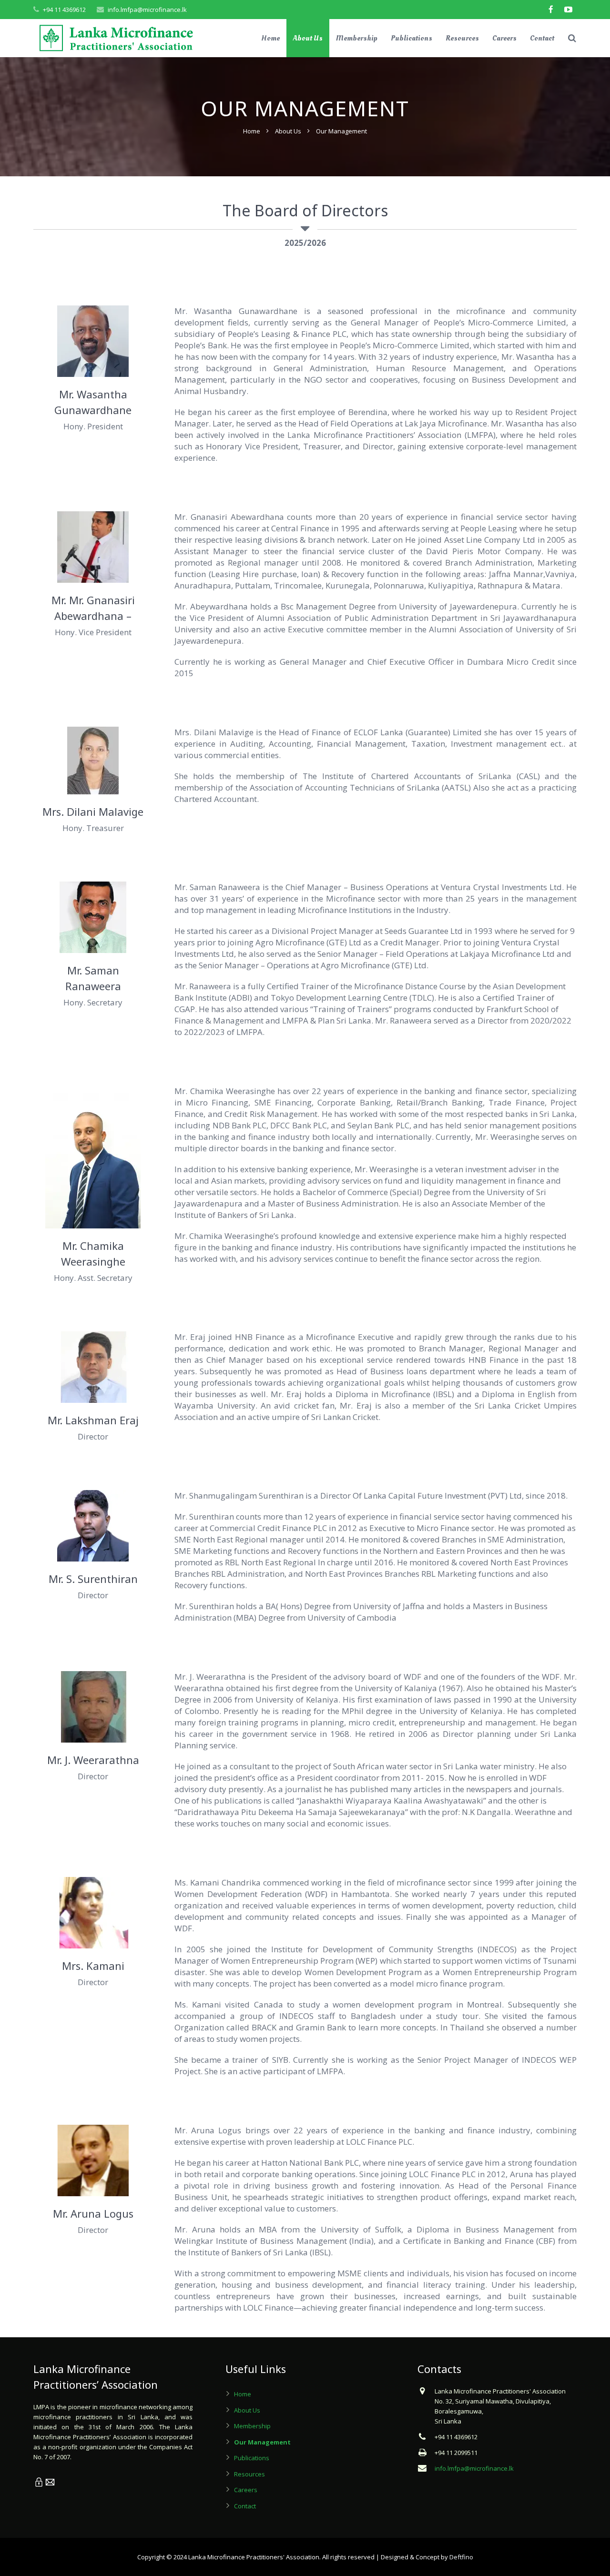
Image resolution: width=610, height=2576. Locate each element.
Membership (252, 2426)
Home (252, 131)
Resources (249, 2474)
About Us (288, 131)
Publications (252, 2458)
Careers (246, 2490)
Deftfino (461, 2557)
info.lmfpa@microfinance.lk (147, 10)
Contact (245, 2506)
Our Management (262, 2442)
